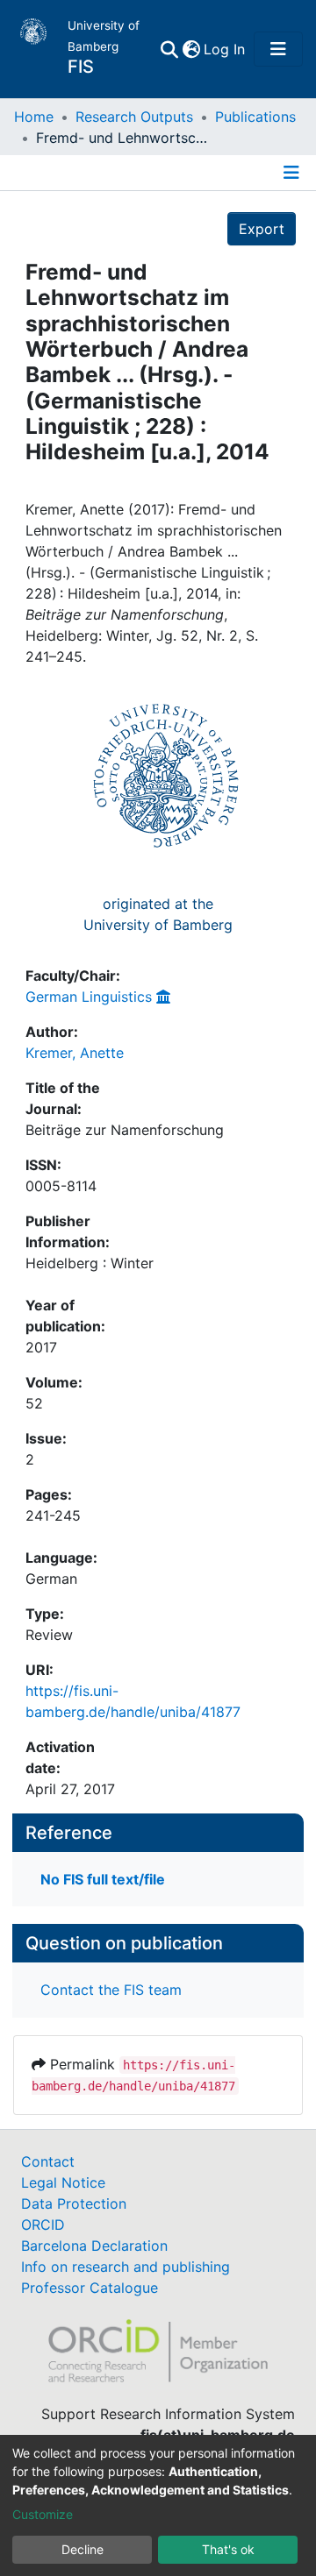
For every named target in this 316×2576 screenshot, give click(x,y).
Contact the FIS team (111, 1990)
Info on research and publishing (126, 2267)
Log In (225, 49)
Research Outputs (134, 117)
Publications (255, 117)
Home (34, 117)
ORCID (43, 2225)
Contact (48, 2161)
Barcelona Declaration (94, 2246)
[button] (191, 49)
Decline (83, 2549)
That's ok (228, 2549)
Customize (43, 2514)
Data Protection (74, 2203)
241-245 (53, 1515)
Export (262, 229)
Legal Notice (63, 2182)
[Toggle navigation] (278, 49)
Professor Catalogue (90, 2288)
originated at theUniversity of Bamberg (158, 914)
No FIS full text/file (103, 1879)
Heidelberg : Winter (90, 1263)
